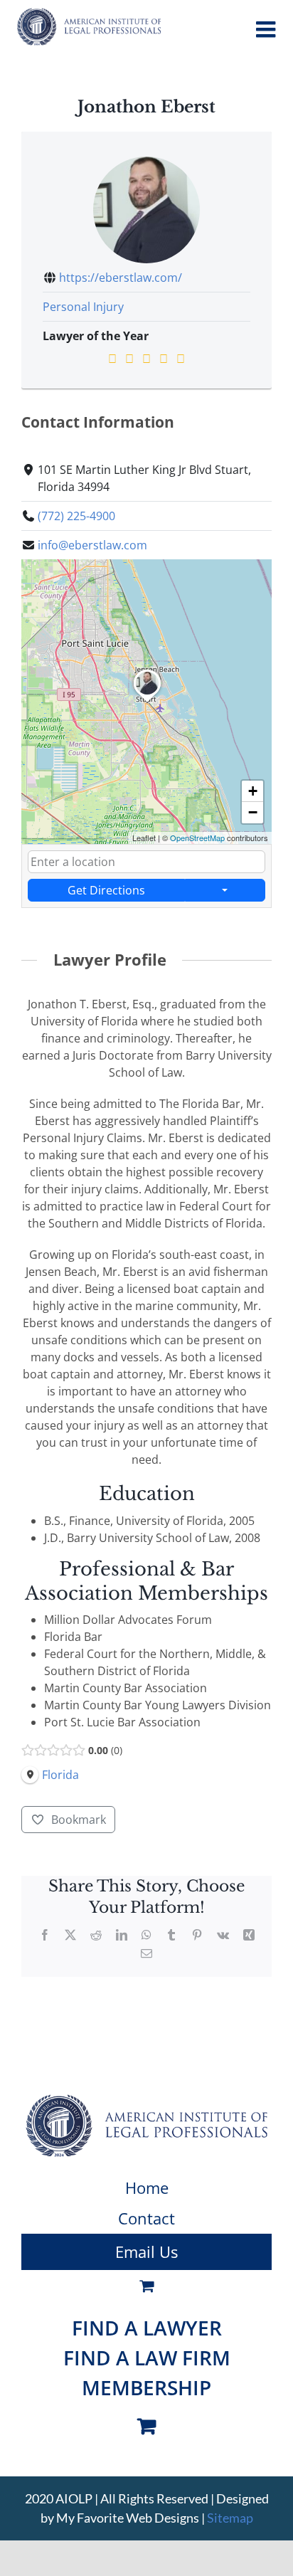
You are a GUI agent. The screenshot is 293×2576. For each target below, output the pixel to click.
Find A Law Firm (147, 2358)
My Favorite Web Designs (128, 2518)
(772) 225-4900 (76, 516)
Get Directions (106, 890)
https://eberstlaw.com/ (121, 278)
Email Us (146, 2252)
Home (147, 2187)
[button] (147, 702)
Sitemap (230, 2518)
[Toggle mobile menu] (267, 29)
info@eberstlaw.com (92, 545)
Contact (146, 2218)
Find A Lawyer (147, 2328)
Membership (146, 2387)
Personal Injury (83, 307)
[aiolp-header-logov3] (146, 2100)
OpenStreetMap (197, 838)
